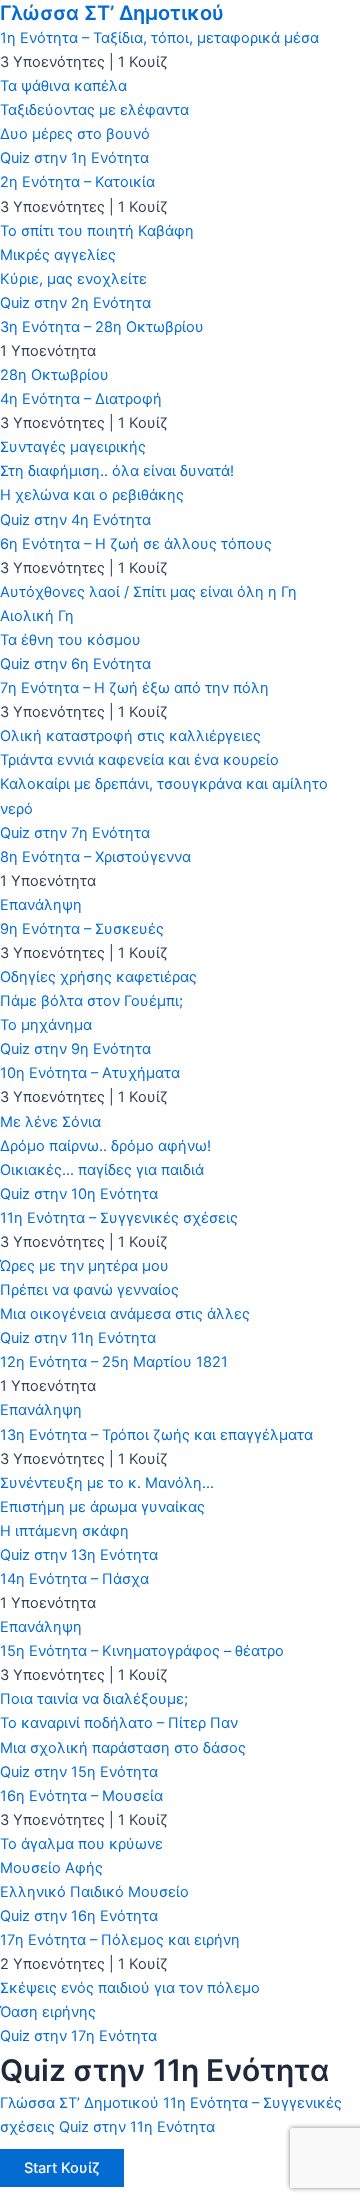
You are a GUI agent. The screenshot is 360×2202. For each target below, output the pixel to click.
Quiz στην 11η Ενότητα (137, 2127)
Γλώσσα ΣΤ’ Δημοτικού (112, 13)
